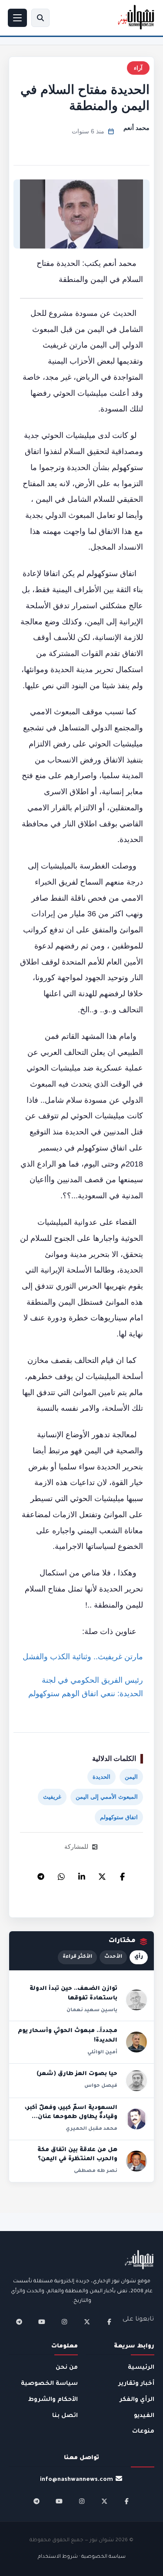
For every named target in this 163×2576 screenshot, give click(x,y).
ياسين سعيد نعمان (92, 2010)
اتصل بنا (65, 2416)
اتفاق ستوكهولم (119, 1817)
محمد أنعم (136, 128)
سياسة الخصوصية (49, 2384)
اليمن (131, 1777)
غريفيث (52, 1797)
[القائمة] (17, 18)
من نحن (67, 2368)
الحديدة (101, 1777)
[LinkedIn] (82, 1874)
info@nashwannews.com (77, 2480)
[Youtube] (42, 2322)
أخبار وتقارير (136, 2384)
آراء (138, 68)
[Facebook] (123, 1874)
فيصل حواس (101, 2086)
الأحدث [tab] (113, 1957)
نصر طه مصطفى (96, 2171)
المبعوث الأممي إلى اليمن (107, 1797)
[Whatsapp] (61, 1874)
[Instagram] (64, 2322)
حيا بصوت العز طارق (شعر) (77, 2074)
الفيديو (144, 2416)
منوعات (143, 2432)
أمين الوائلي (102, 2052)
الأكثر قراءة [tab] (77, 1957)
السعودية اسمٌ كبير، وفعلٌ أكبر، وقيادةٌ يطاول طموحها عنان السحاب (71, 2117)
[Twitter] (102, 1874)
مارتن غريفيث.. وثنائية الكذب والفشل (83, 1657)
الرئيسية (141, 2368)
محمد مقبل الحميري (91, 2129)
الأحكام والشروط (53, 2400)
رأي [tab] (139, 1957)
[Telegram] (41, 1874)
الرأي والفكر (137, 2400)
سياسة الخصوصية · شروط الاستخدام (82, 2557)
